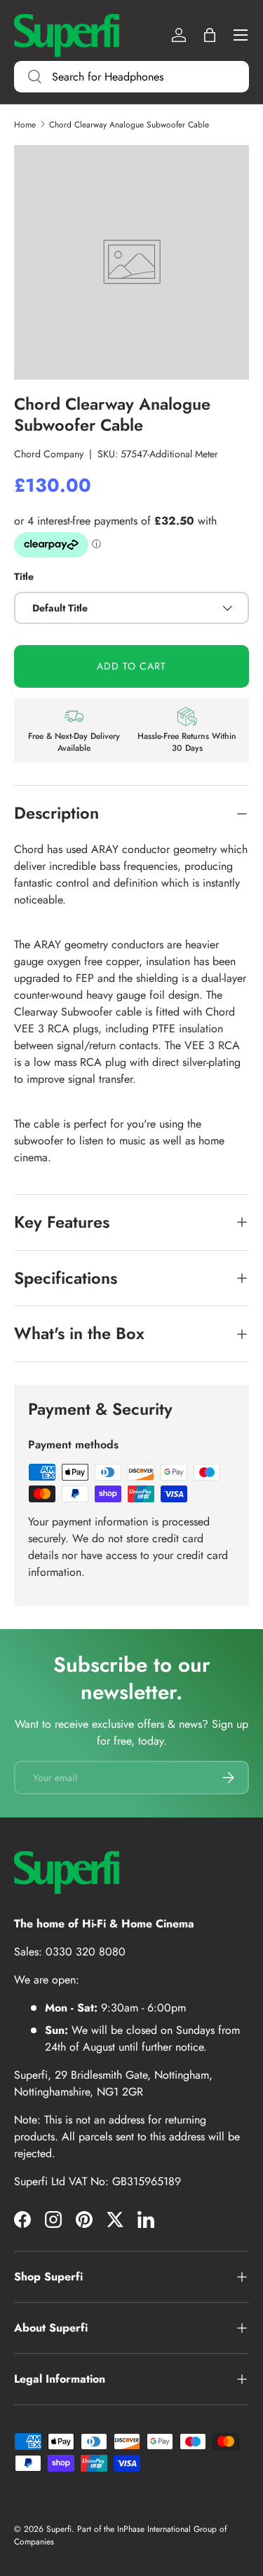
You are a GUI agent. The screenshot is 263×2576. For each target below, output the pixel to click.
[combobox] (131, 77)
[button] (210, 35)
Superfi (59, 2529)
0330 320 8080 (86, 1952)
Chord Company (49, 454)
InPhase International (154, 2529)
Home (25, 125)
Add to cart (131, 666)
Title (24, 576)
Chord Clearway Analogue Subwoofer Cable (129, 125)
